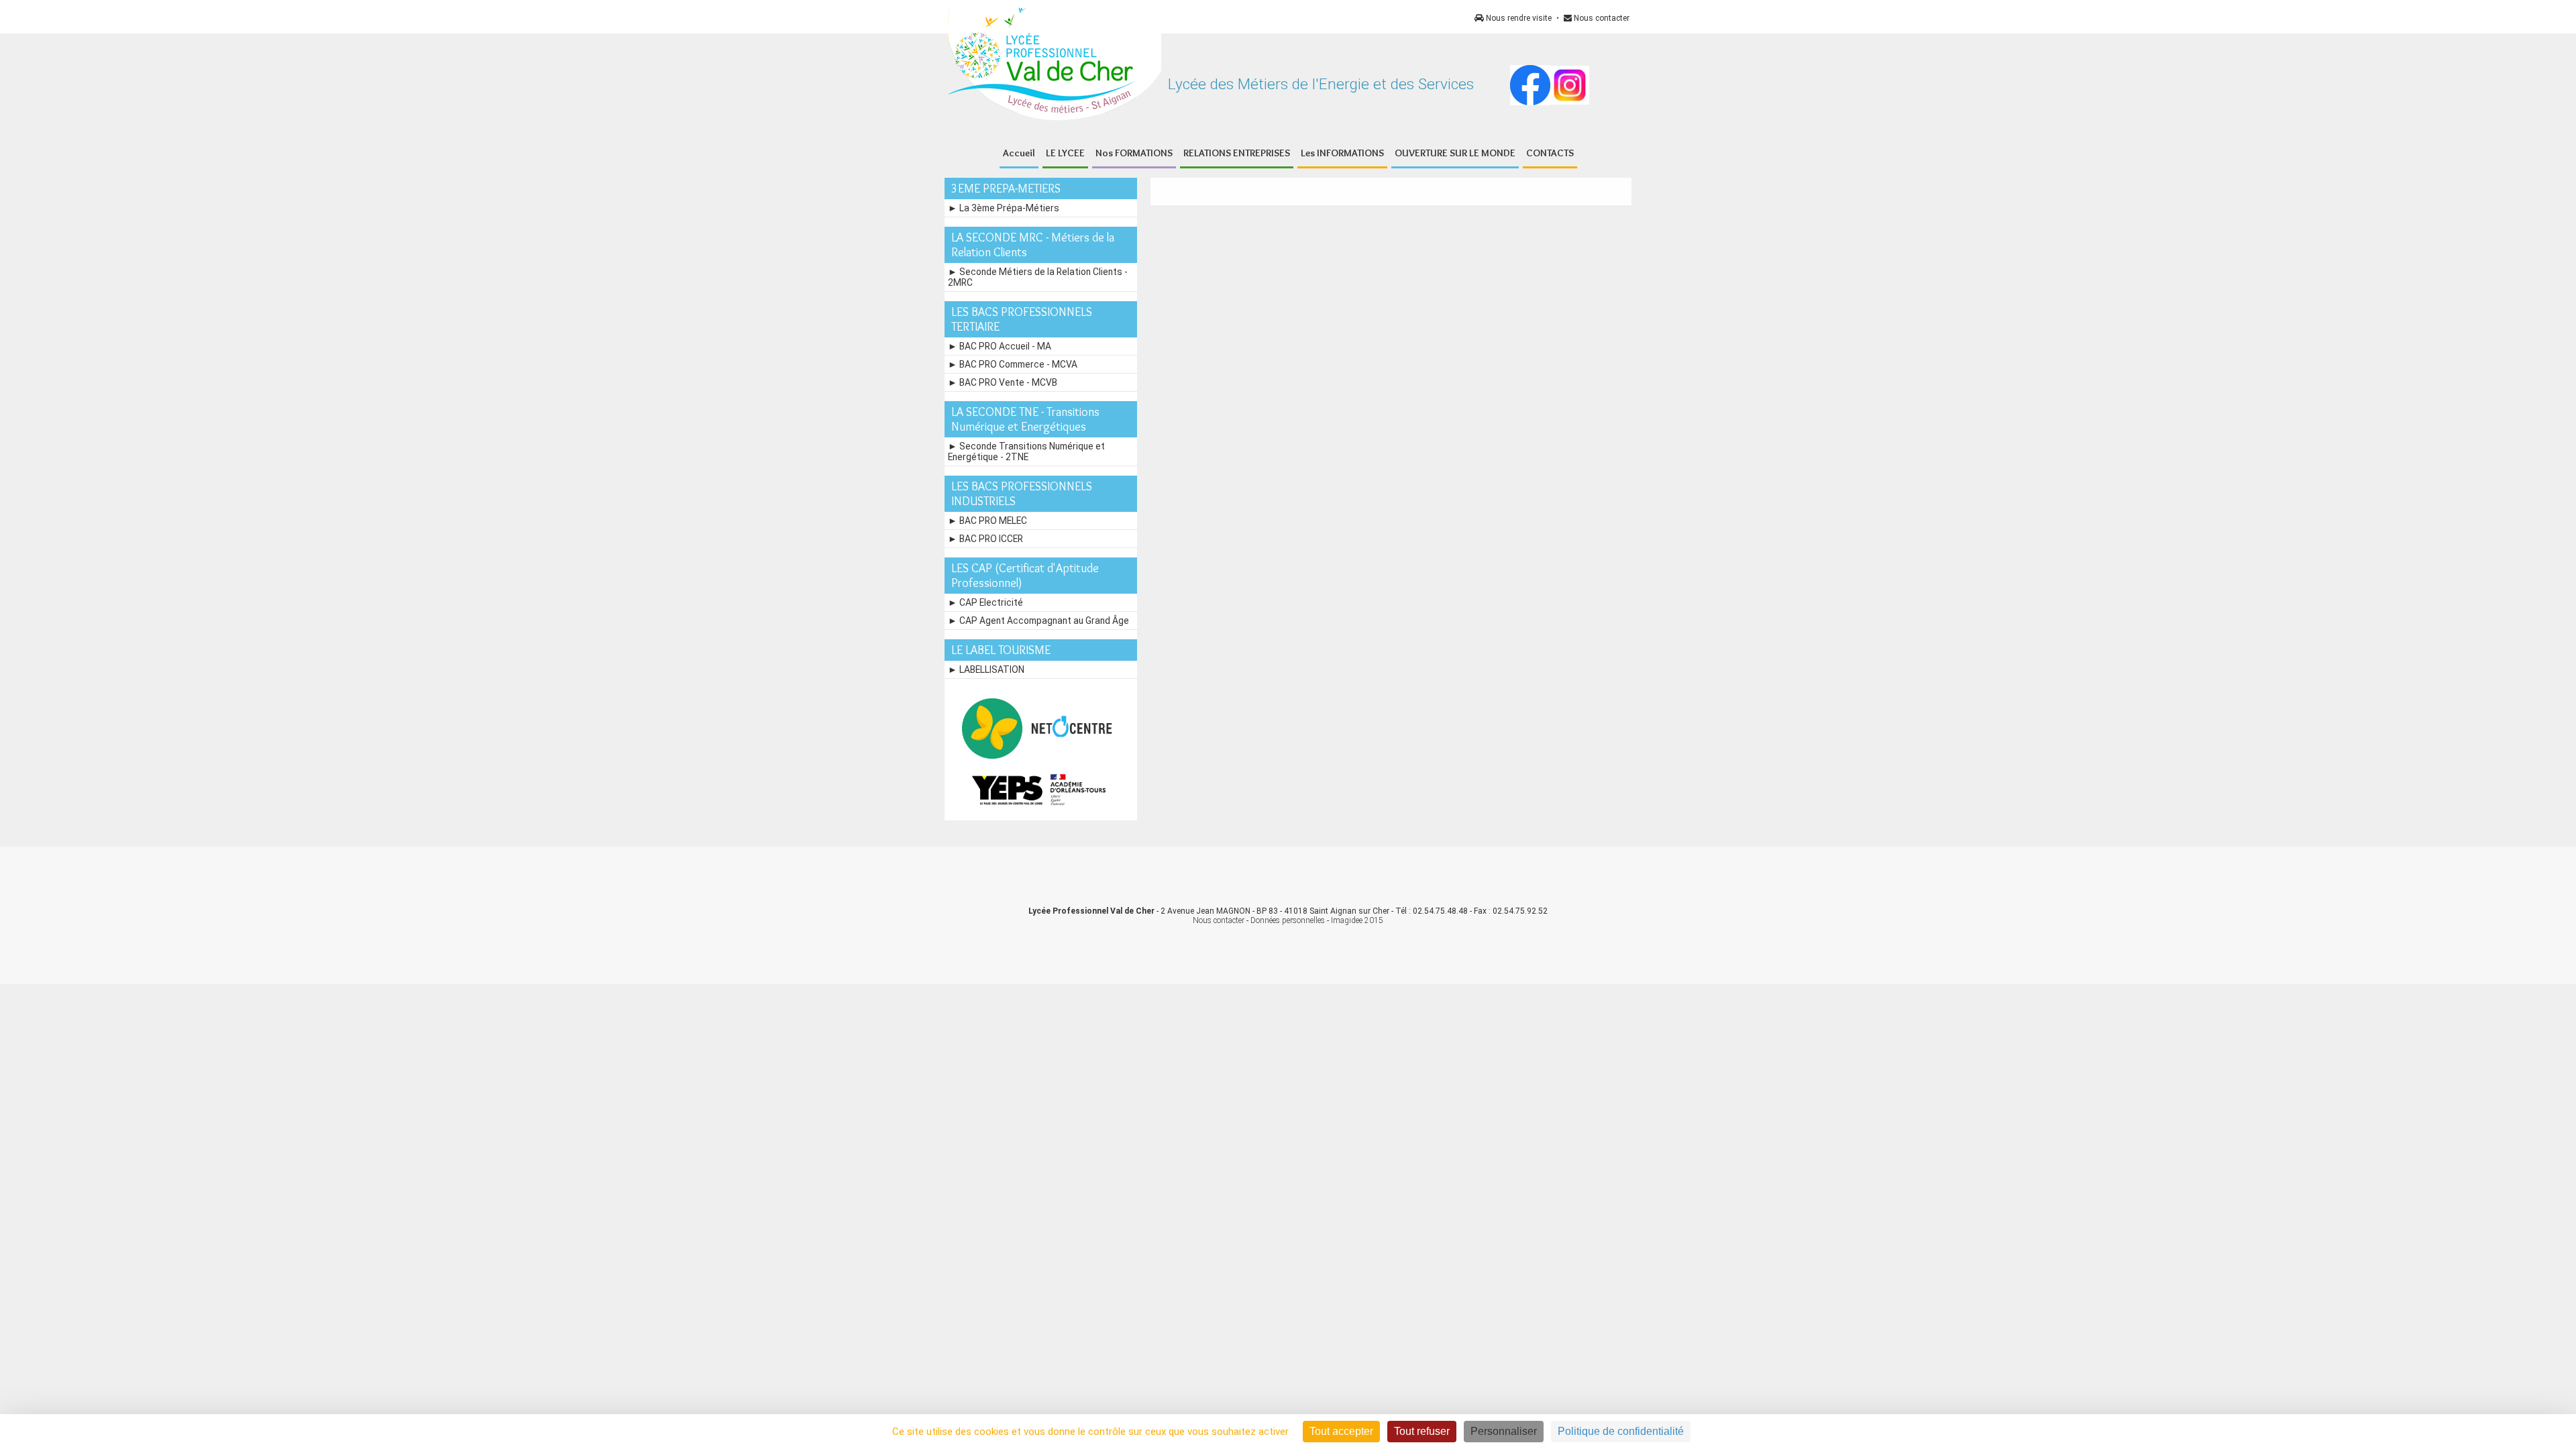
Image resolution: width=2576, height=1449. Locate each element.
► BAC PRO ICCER (985, 539)
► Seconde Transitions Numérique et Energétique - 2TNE (1026, 451)
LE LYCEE (1065, 153)
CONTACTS (1550, 153)
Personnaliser (1504, 1431)
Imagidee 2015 (1357, 920)
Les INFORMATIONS (1342, 153)
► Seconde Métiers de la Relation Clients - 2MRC (1038, 277)
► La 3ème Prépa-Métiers (1004, 208)
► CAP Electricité (985, 602)
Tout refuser (1422, 1431)
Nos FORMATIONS (1134, 153)
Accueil (1019, 153)
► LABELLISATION (986, 669)
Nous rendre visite (1518, 18)
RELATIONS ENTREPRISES (1237, 153)
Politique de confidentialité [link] (1621, 1431)
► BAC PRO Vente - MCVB (1003, 382)
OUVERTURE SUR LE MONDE (1455, 153)
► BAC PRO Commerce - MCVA (1013, 364)
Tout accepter (1341, 1431)
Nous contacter (1601, 18)
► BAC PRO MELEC (987, 521)
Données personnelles (1288, 920)
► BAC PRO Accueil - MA (1000, 346)
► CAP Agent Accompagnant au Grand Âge (1038, 621)
